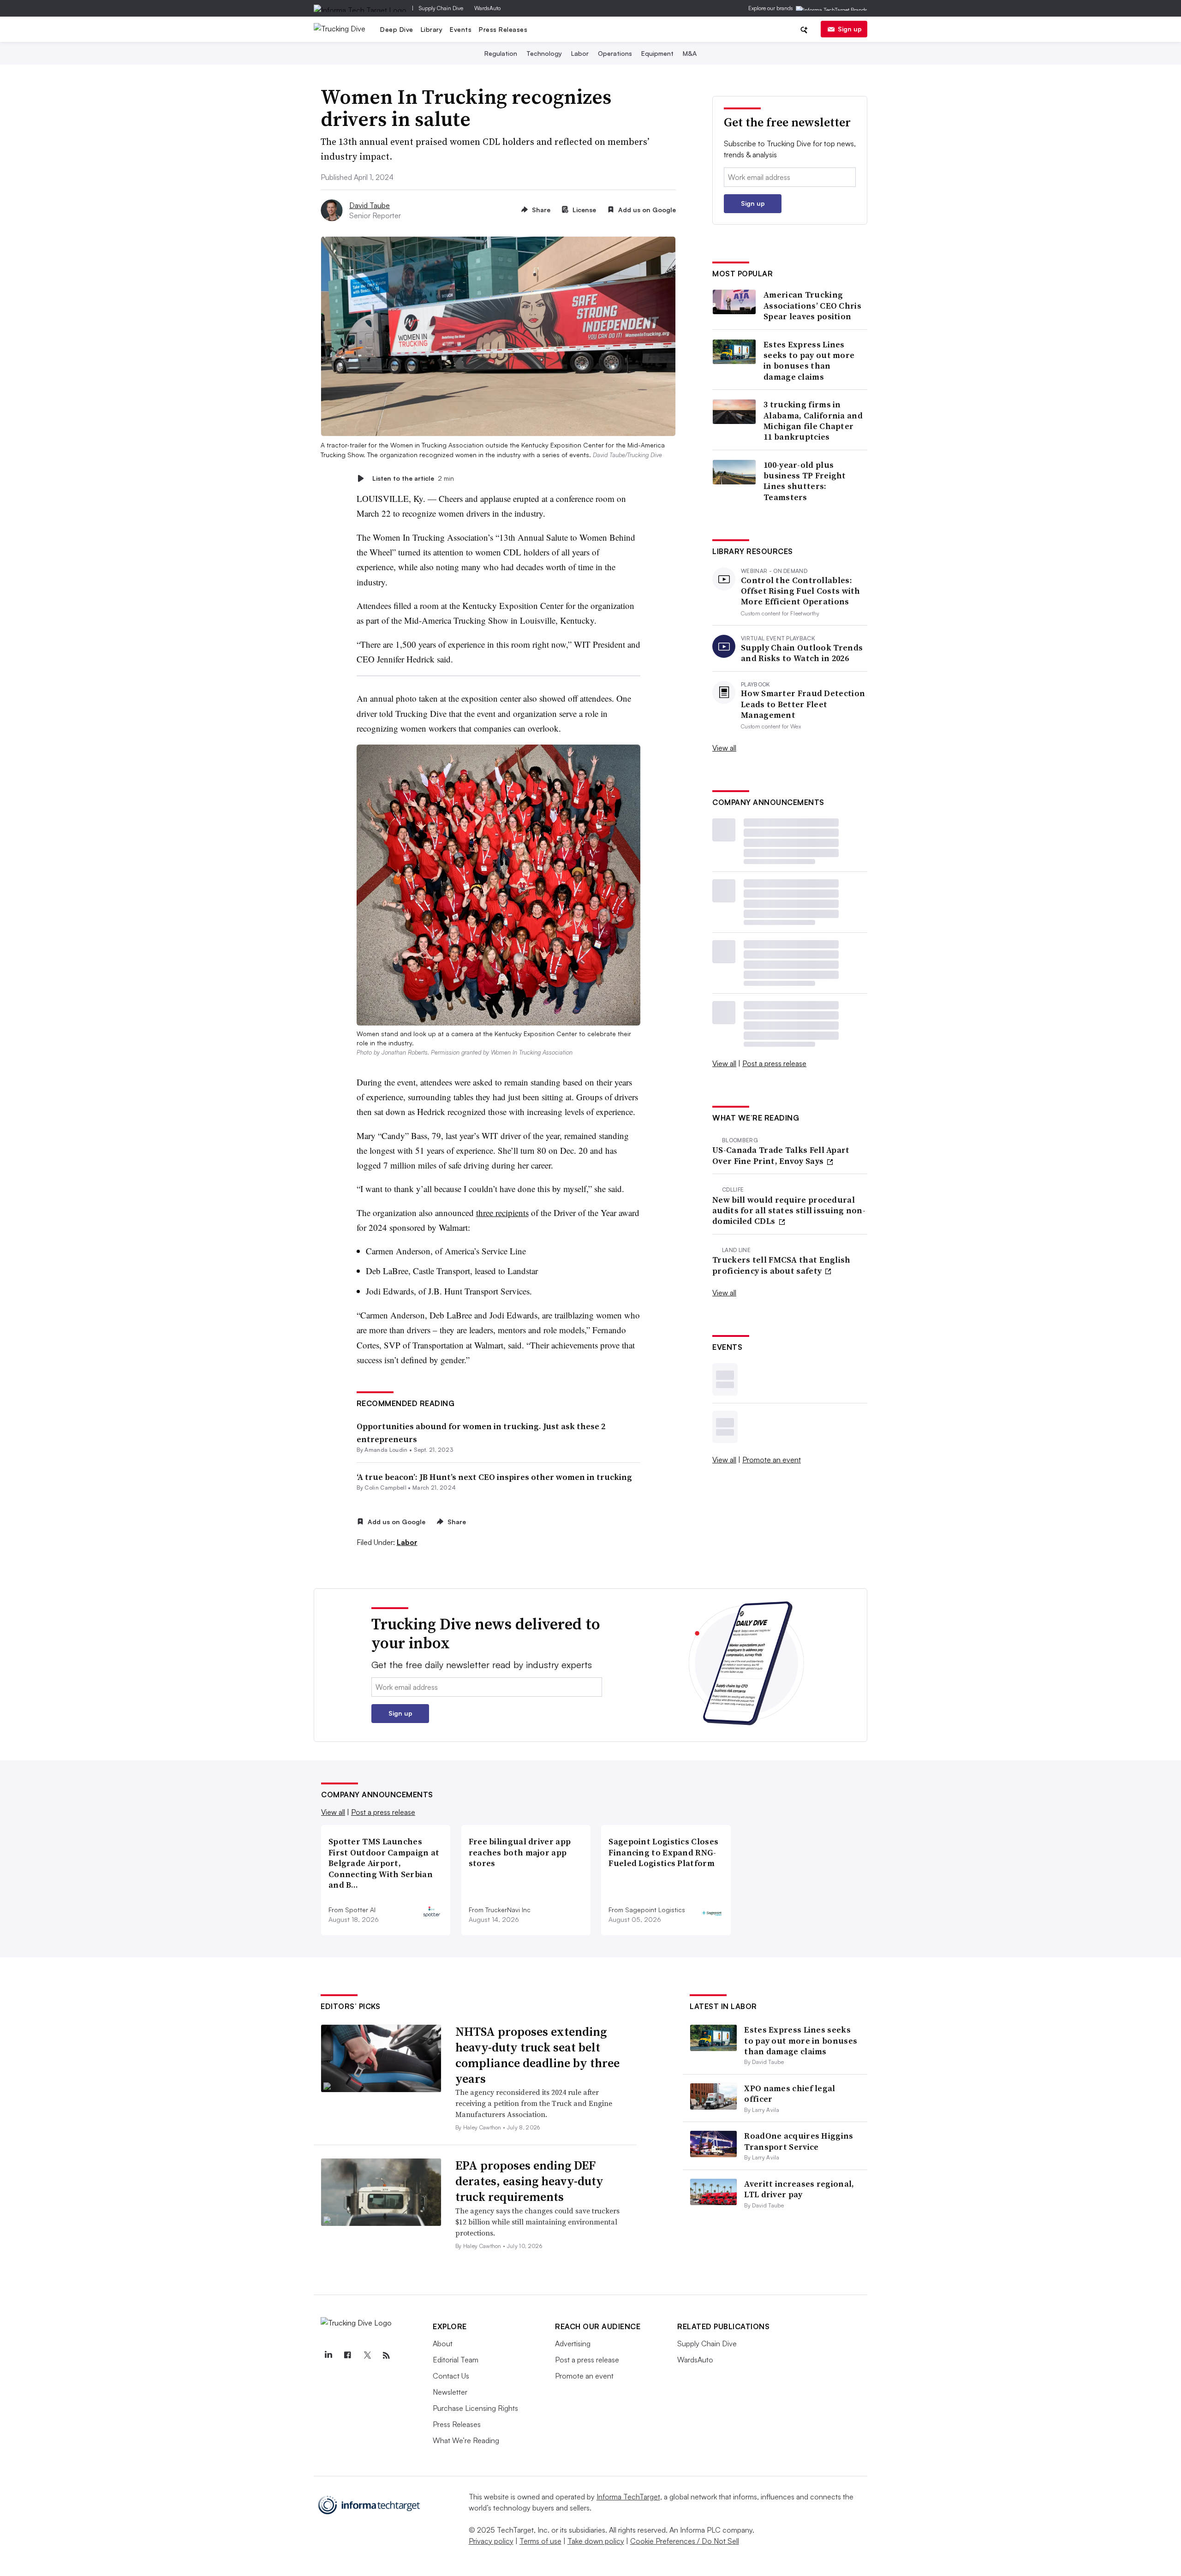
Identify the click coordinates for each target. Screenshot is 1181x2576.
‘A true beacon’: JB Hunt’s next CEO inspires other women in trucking (494, 1477)
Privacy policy (491, 2541)
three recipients (502, 1213)
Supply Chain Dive (441, 8)
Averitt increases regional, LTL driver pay (799, 2189)
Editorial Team (456, 2360)
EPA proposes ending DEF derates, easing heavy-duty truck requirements (529, 2181)
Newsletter (450, 2392)
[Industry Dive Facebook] (347, 2355)
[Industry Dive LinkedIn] (328, 2355)
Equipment (657, 53)
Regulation (501, 53)
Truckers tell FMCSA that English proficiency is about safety (781, 1265)
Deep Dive (397, 29)
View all (724, 748)
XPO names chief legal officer (790, 2093)
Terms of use (540, 2541)
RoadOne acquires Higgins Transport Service (799, 2141)
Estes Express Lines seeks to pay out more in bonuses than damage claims (809, 361)
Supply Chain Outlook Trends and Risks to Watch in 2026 (802, 653)
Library (432, 29)
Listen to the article (413, 478)
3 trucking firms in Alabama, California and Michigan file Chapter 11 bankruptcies (813, 421)
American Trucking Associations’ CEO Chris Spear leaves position (812, 305)
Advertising (573, 2343)
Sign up (850, 29)
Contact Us (451, 2376)
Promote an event (772, 1460)
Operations (615, 53)
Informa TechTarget (628, 2497)
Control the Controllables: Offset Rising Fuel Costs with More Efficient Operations (801, 591)
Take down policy (596, 2541)
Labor (580, 53)
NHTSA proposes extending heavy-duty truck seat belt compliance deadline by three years (537, 2055)
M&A (690, 53)
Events (461, 29)
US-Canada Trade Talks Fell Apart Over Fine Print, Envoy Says (781, 1155)
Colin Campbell (385, 1488)
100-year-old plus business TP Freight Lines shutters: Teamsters (805, 481)
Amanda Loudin (386, 1450)
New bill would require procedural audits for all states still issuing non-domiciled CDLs (789, 1210)
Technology (544, 53)
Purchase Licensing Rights (475, 2408)
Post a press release (774, 1063)
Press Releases (503, 29)
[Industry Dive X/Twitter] (367, 2355)
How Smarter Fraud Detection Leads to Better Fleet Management (803, 704)
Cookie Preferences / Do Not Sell (685, 2541)
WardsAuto (487, 8)
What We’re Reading (466, 2440)
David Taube (370, 205)
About (443, 2343)
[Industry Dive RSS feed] (386, 2355)
